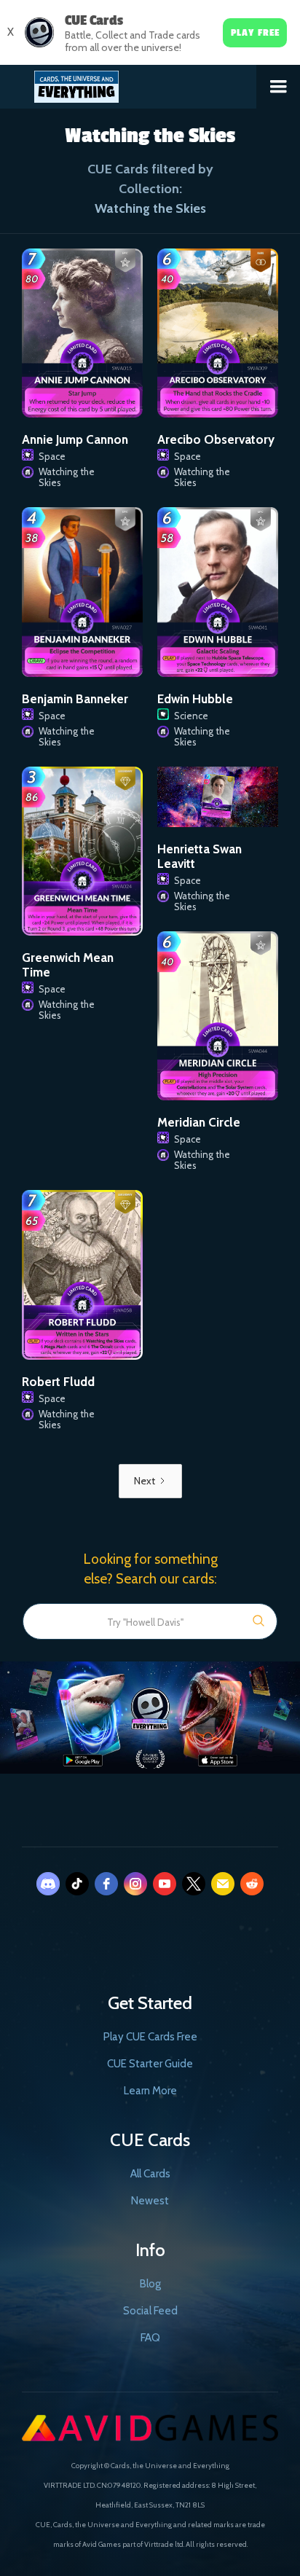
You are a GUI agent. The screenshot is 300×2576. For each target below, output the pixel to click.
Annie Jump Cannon (75, 439)
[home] (129, 84)
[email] (223, 1884)
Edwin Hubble (195, 699)
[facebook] (106, 1884)
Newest (150, 2201)
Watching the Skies (67, 477)
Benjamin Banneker (75, 699)
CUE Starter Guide (150, 2064)
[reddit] (252, 1884)
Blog (150, 2284)
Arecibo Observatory (216, 439)
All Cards (150, 2174)
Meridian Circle (199, 1122)
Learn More (150, 2091)
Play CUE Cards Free (150, 2037)
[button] (278, 87)
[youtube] (165, 1884)
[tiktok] (77, 1884)
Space (52, 457)
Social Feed (150, 2311)
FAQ (150, 2338)
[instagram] (135, 1884)
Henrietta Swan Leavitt (200, 856)
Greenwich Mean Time (68, 965)
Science (191, 716)
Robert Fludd (58, 1382)
